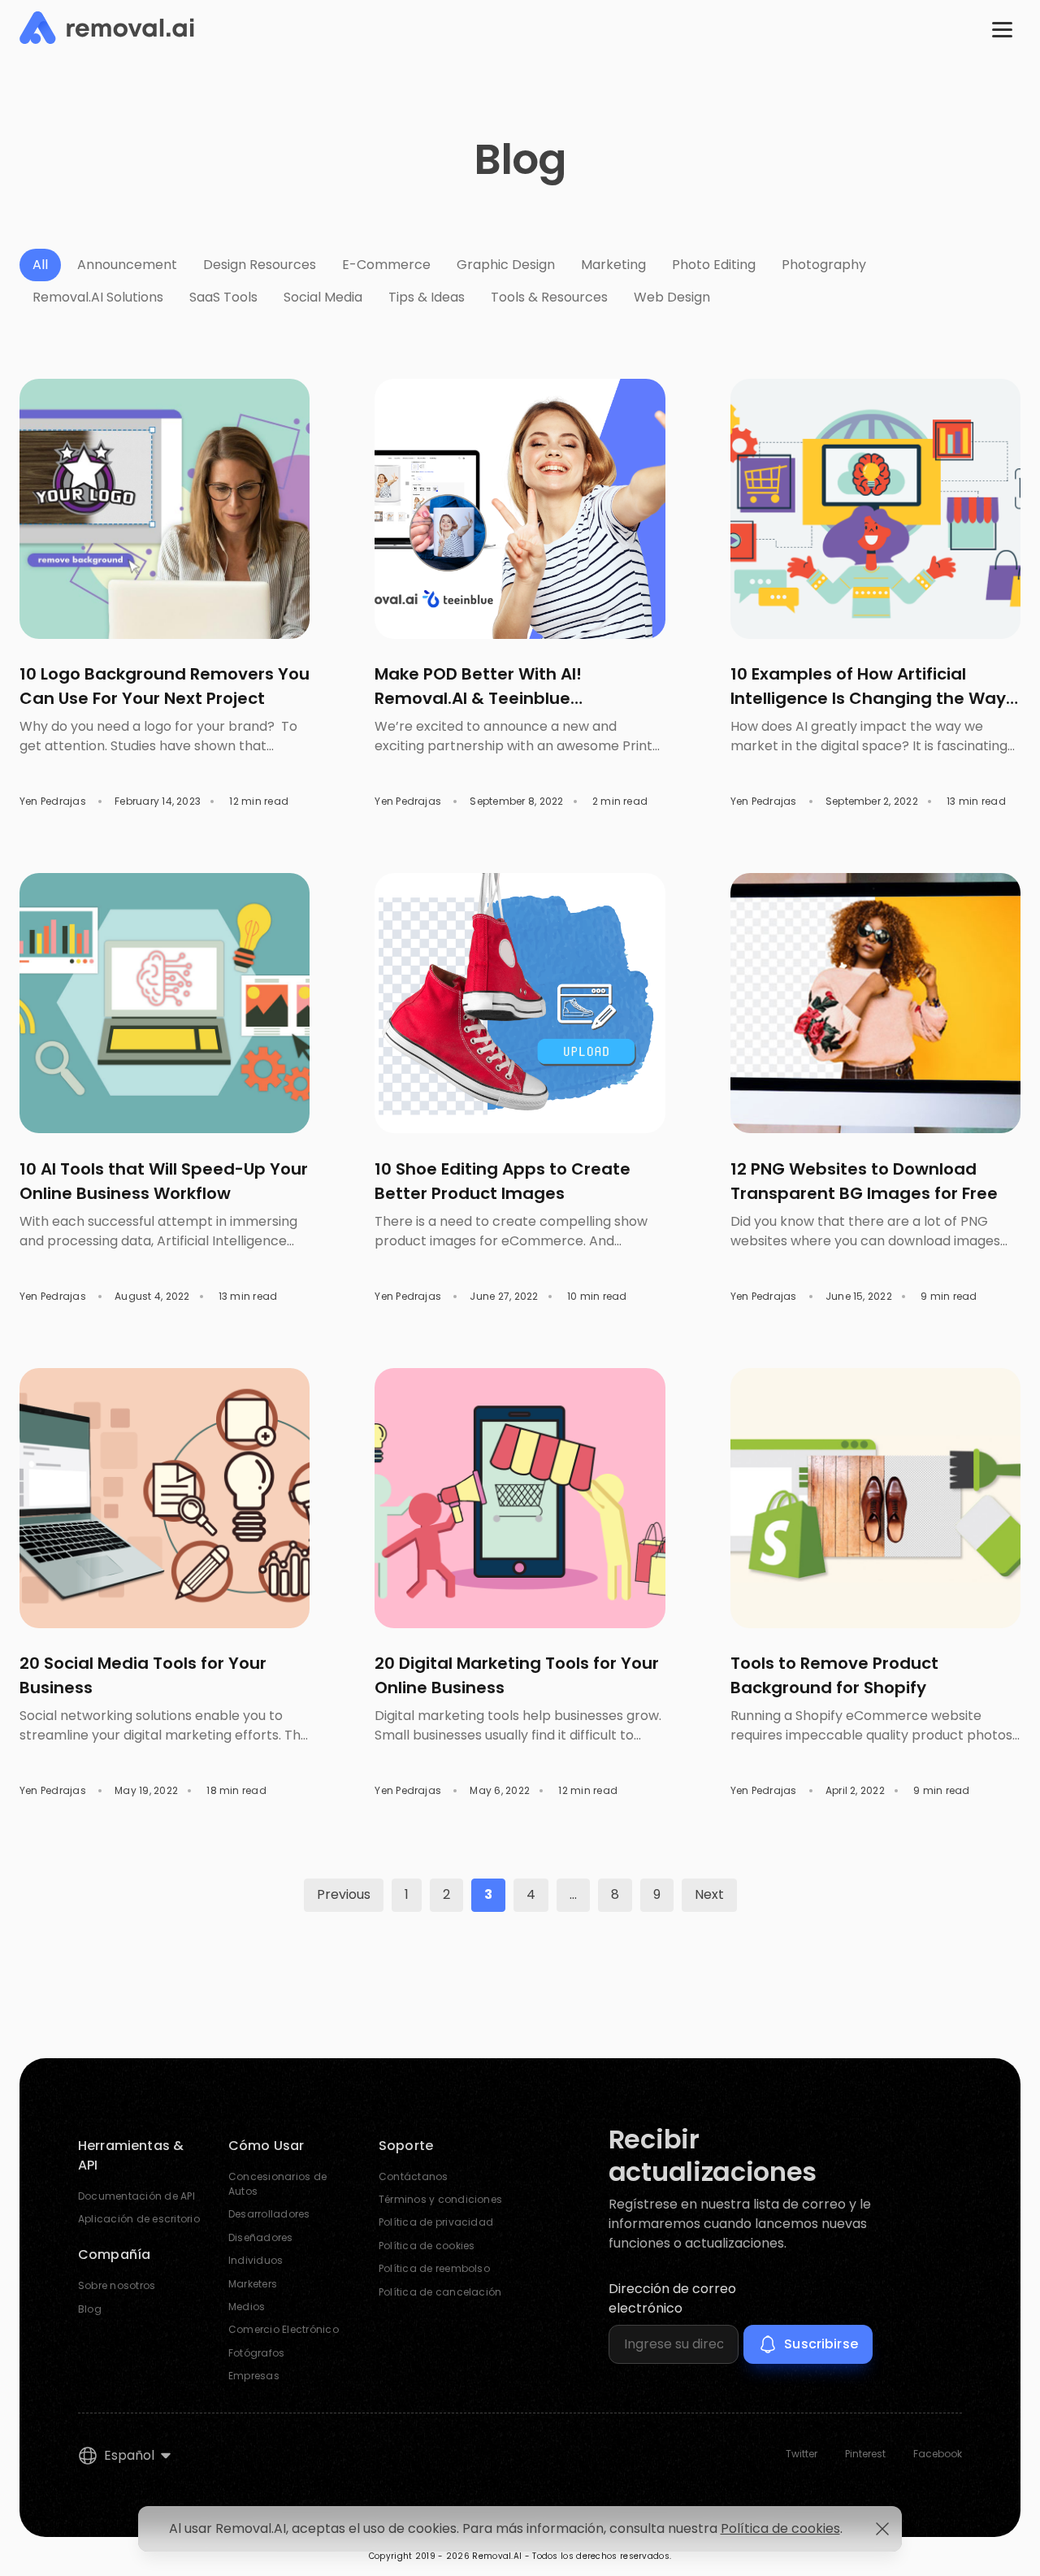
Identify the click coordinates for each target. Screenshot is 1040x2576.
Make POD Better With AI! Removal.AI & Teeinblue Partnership (478, 698)
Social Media (323, 297)
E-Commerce (386, 265)
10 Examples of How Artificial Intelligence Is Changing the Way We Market (868, 698)
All (40, 265)
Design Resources (260, 265)
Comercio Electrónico (284, 2329)
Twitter (802, 2454)
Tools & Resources (549, 297)
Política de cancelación (440, 2292)
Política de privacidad (436, 2222)
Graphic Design (506, 265)
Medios (247, 2307)
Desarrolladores (269, 2214)
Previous (344, 1894)
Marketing (613, 265)
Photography (824, 265)
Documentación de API (136, 2196)
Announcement (127, 265)
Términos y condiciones (440, 2199)
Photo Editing (714, 265)
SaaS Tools (223, 297)
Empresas (254, 2376)
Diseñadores (261, 2237)
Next (709, 1894)
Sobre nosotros (117, 2285)
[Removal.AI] (107, 28)
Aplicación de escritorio (139, 2219)
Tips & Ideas (427, 297)
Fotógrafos (256, 2353)
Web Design (672, 297)
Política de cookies (427, 2246)
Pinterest (865, 2454)
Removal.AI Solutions (98, 297)
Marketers (253, 2284)
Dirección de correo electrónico (672, 2298)
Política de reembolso (434, 2268)
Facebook (938, 2454)
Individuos (256, 2260)
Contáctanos (414, 2176)
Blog (90, 2309)
